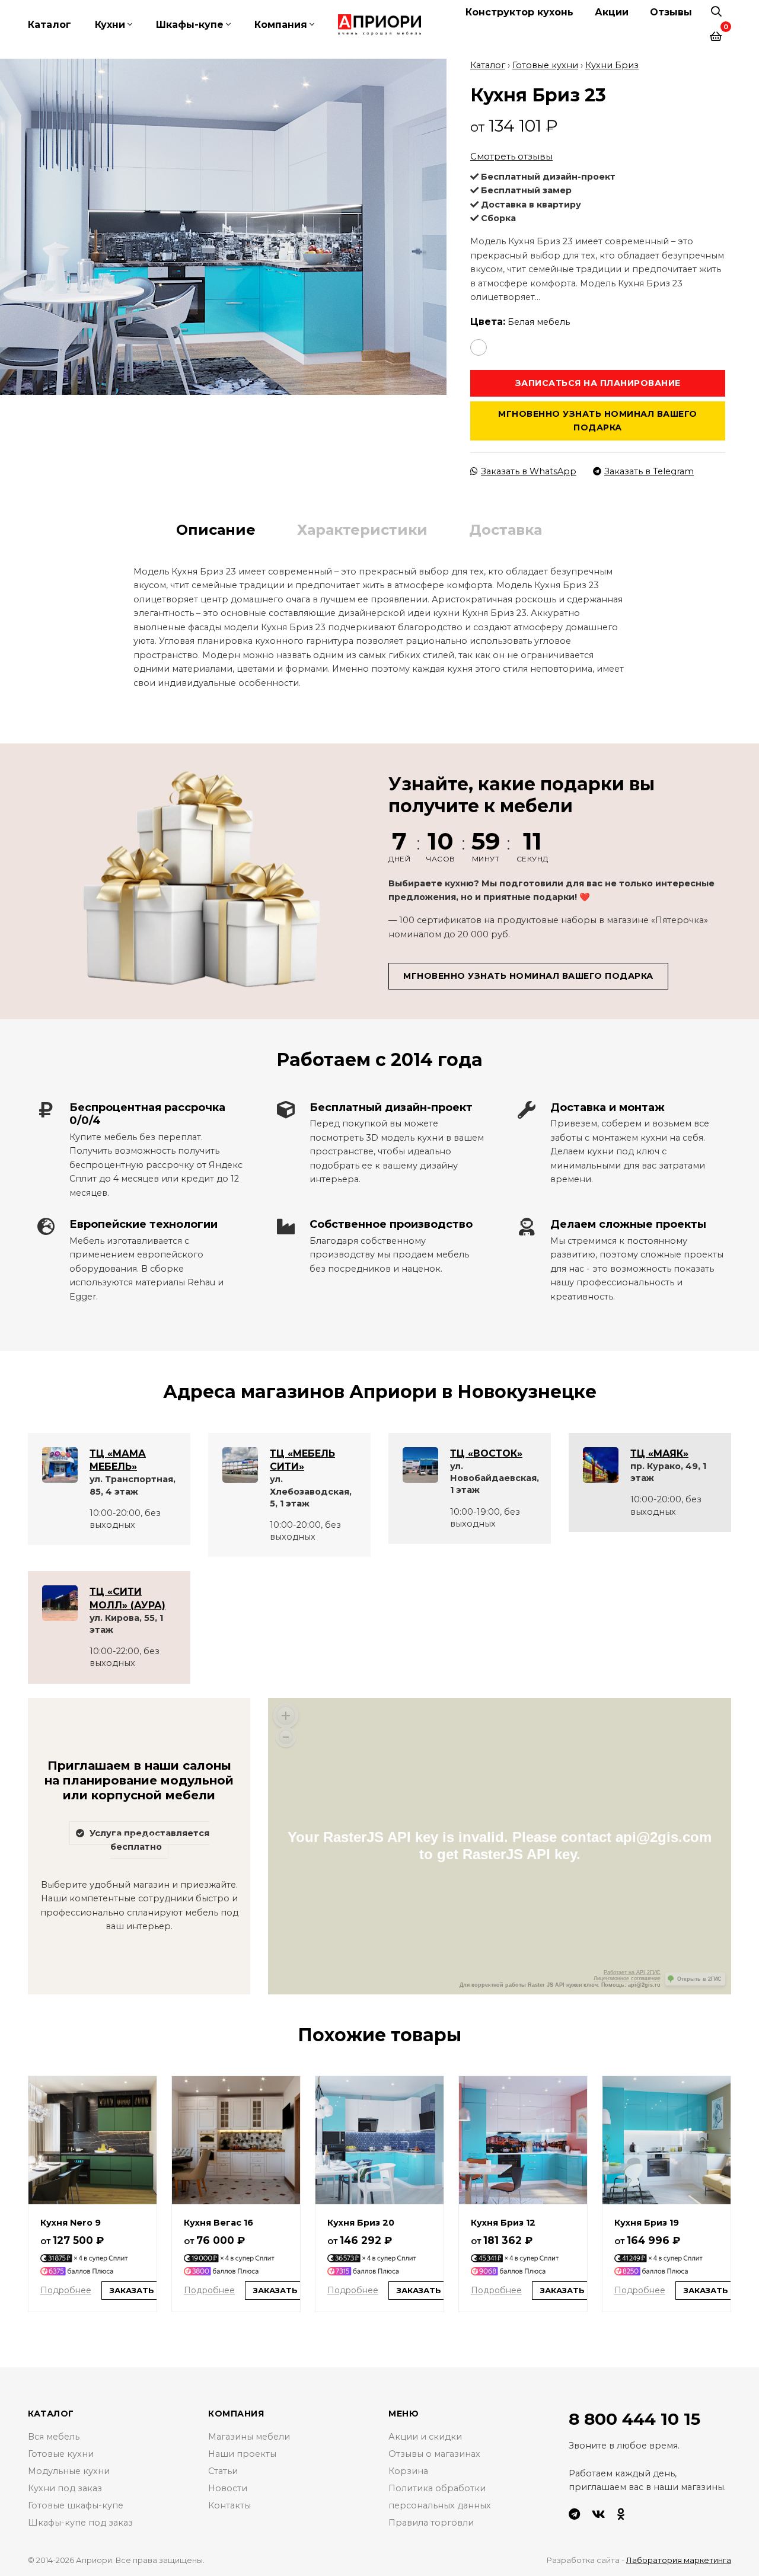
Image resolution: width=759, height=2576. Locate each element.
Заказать (132, 2290)
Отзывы (671, 12)
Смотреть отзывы (511, 156)
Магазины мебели (249, 2437)
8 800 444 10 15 (634, 2419)
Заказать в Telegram (649, 471)
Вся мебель (54, 2437)
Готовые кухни (545, 65)
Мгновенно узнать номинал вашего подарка (598, 421)
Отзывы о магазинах (434, 2454)
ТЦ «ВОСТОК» (486, 1453)
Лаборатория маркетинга (679, 2560)
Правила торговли (431, 2523)
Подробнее (66, 2290)
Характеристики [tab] (362, 530)
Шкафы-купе (190, 25)
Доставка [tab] (506, 530)
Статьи (223, 2471)
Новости (228, 2488)
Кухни (110, 25)
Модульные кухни (69, 2471)
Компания (281, 25)
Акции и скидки (425, 2437)
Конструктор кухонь (519, 12)
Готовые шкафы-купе (76, 2505)
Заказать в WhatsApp (529, 471)
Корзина (408, 2471)
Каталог (50, 25)
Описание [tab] (216, 530)
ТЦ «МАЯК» (659, 1453)
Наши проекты (242, 2454)
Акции (612, 12)
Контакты (229, 2505)
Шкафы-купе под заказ (80, 2523)
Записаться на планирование (598, 383)
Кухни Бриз (612, 65)
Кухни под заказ (65, 2488)
